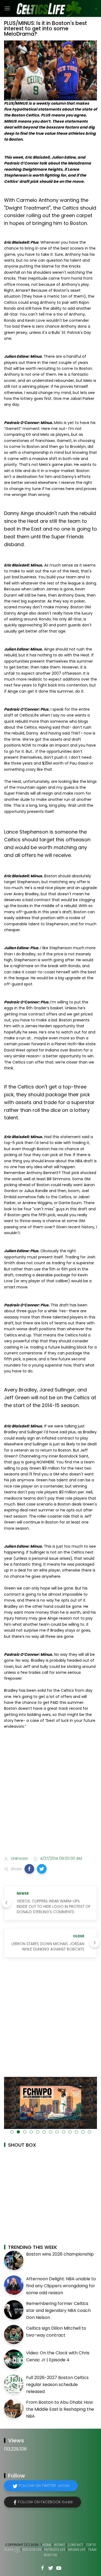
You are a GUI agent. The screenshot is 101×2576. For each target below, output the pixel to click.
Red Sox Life (32, 2550)
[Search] (96, 9)
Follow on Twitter (44, 2486)
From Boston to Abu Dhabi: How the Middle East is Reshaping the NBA (60, 2409)
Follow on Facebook (45, 2502)
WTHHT (60, 2545)
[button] (29, 1869)
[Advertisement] (50, 1797)
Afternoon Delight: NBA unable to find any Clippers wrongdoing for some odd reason (61, 2286)
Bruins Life (77, 2550)
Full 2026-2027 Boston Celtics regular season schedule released (57, 2384)
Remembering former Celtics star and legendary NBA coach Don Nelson (58, 2310)
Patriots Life (55, 2550)
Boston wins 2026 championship (60, 2254)
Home (47, 2545)
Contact (76, 2545)
